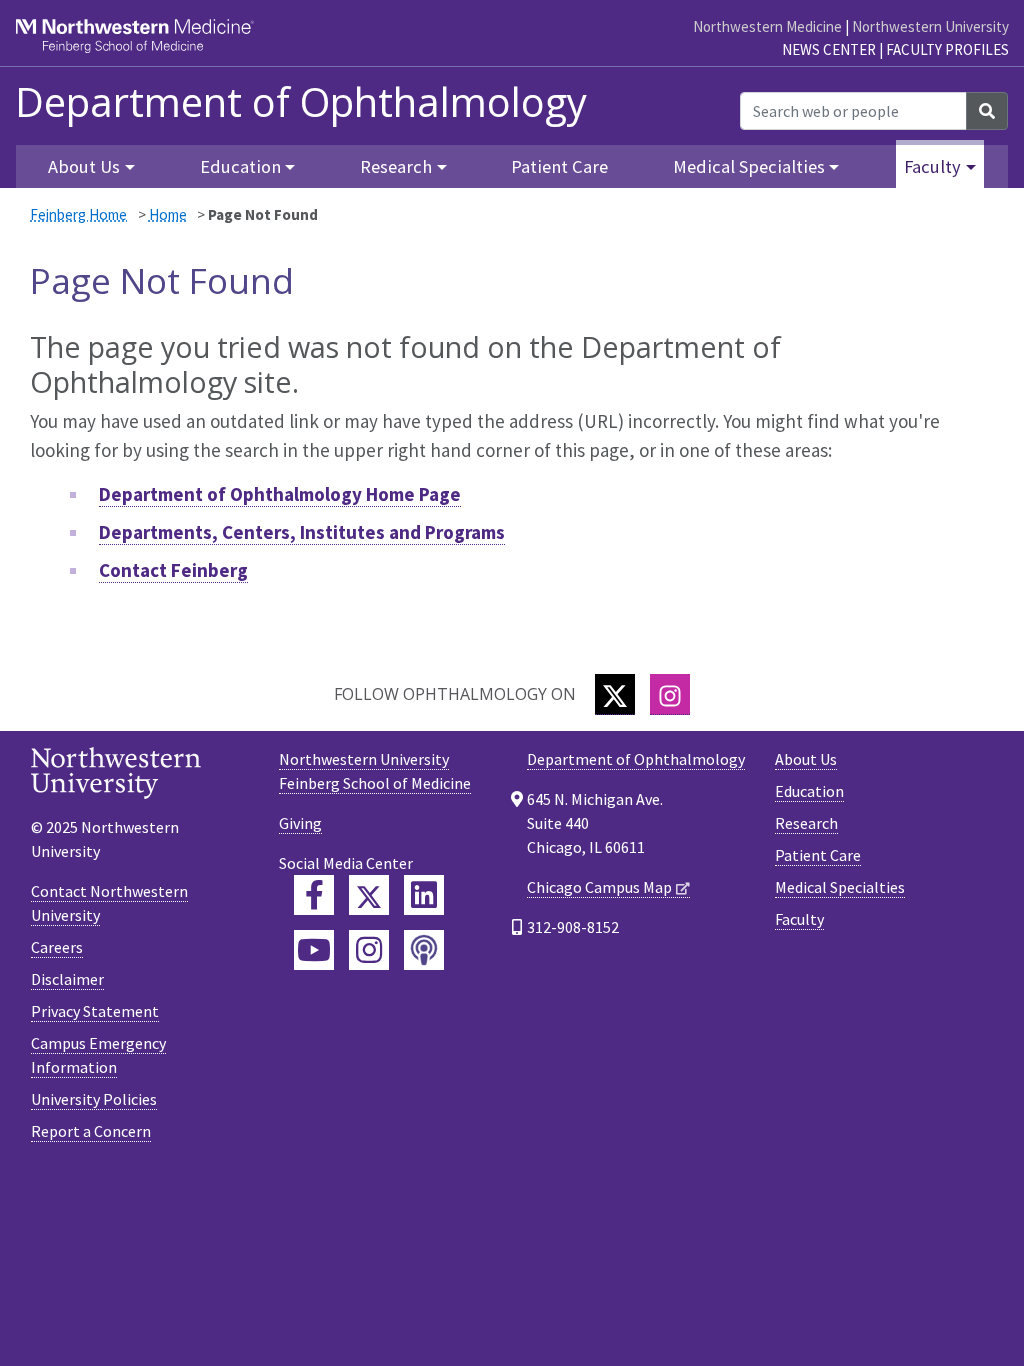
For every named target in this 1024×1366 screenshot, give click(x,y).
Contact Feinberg (173, 570)
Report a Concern (91, 1131)
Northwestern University (930, 26)
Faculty (799, 919)
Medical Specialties (840, 887)
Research (806, 823)
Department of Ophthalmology (301, 102)
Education (809, 791)
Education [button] (240, 166)
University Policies (94, 1099)
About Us (806, 759)
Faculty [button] (932, 166)
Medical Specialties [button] (749, 166)
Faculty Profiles (947, 49)
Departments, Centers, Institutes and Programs (302, 532)
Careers (57, 947)
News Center (829, 49)
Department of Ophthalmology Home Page (280, 494)
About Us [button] (84, 166)
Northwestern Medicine (767, 26)
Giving (300, 823)
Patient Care (559, 166)
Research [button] (396, 166)
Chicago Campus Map (599, 887)
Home (168, 214)
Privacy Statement (95, 1011)
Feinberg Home (78, 214)
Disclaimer (67, 979)
